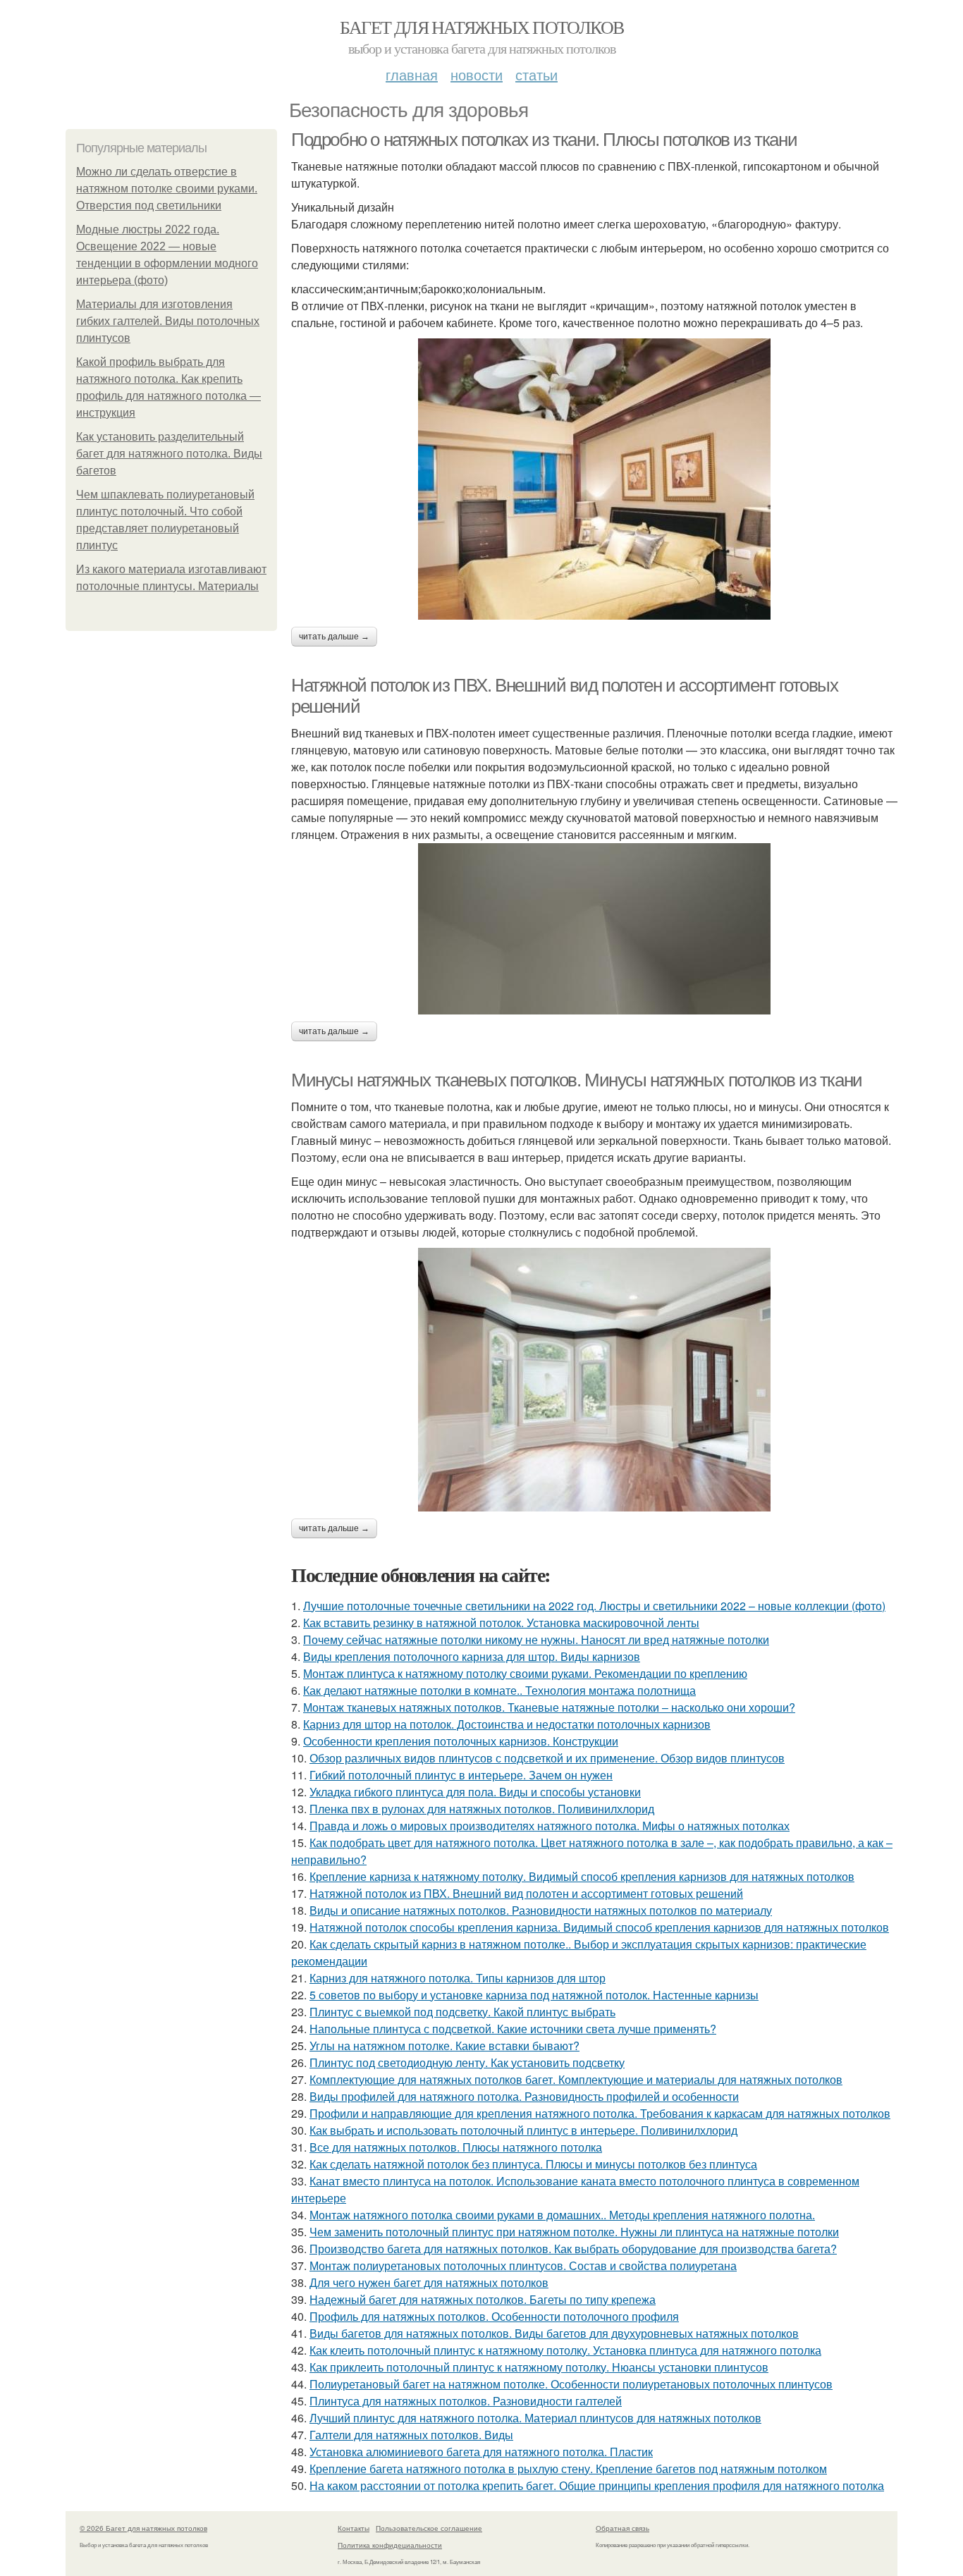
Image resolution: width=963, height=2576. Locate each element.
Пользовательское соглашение (429, 2528)
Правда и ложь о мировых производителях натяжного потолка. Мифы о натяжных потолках (550, 1826)
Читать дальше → (334, 637)
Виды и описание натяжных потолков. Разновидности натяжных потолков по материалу (541, 1910)
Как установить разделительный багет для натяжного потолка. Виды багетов (169, 454)
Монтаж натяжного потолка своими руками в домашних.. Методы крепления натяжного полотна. (562, 2215)
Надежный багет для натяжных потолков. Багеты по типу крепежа (483, 2299)
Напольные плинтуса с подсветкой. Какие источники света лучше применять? (513, 2029)
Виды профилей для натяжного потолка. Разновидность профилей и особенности (524, 2096)
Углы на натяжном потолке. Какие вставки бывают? (444, 2046)
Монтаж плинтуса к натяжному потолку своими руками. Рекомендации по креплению (525, 1673)
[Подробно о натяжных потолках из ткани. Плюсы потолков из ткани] (594, 479)
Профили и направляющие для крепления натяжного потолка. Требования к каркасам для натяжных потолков (600, 2113)
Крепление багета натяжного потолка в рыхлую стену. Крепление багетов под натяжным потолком (568, 2468)
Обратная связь (622, 2528)
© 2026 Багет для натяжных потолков (143, 2528)
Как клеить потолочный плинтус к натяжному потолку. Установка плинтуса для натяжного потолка (565, 2350)
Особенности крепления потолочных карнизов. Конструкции (461, 1741)
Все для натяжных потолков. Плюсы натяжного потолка (456, 2147)
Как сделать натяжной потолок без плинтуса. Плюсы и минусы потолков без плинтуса (533, 2164)
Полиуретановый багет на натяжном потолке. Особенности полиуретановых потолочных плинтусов (571, 2384)
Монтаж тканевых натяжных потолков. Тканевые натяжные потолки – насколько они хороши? (549, 1707)
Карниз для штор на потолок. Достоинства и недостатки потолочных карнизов (507, 1724)
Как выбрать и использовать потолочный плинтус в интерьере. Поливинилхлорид (523, 2130)
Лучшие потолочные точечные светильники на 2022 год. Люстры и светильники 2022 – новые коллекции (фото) (594, 1606)
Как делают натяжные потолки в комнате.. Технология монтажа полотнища (499, 1690)
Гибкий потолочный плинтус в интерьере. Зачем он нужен (461, 1775)
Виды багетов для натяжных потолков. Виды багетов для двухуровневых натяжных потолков (554, 2333)
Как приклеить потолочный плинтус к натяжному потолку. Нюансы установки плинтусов (539, 2367)
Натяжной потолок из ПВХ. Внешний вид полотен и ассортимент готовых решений (526, 1893)
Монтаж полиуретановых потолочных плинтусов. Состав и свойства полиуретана (523, 2265)
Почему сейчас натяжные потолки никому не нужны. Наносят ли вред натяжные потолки (536, 1639)
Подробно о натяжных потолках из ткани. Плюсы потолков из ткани (544, 140)
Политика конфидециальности (390, 2545)
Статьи (536, 74)
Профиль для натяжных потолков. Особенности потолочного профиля (494, 2316)
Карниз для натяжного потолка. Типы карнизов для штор (458, 1978)
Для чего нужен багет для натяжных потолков (429, 2282)
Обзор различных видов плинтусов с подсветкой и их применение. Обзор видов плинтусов (547, 1758)
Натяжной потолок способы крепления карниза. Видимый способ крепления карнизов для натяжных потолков (599, 1927)
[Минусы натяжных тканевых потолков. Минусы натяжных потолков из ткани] (594, 1380)
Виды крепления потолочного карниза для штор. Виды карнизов (472, 1656)
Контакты (354, 2528)
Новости (477, 74)
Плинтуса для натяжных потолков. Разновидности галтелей (466, 2401)
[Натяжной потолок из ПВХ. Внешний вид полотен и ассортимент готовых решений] (594, 929)
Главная (412, 74)
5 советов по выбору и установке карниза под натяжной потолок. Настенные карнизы (534, 1995)
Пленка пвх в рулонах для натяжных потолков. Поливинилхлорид (482, 1809)
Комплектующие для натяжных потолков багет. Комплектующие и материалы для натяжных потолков (576, 2079)
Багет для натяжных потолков (482, 27)
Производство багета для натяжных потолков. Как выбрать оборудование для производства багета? (573, 2249)
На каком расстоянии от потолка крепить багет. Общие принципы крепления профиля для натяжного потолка (597, 2485)
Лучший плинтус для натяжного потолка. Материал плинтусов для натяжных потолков (535, 2418)
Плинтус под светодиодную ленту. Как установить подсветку (467, 2062)
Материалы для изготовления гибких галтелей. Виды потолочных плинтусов (168, 321)
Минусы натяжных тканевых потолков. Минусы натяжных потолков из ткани (577, 1080)
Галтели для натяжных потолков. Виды (411, 2435)
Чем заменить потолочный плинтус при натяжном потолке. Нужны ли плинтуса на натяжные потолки (574, 2232)
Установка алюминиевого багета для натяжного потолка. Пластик (481, 2452)
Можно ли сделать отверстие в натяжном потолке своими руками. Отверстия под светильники (167, 189)
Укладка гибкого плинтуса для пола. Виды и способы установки (475, 1792)
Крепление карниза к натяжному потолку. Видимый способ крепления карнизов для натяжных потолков (582, 1876)
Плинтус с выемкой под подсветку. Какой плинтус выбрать (462, 2012)
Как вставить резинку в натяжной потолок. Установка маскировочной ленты (501, 1623)
